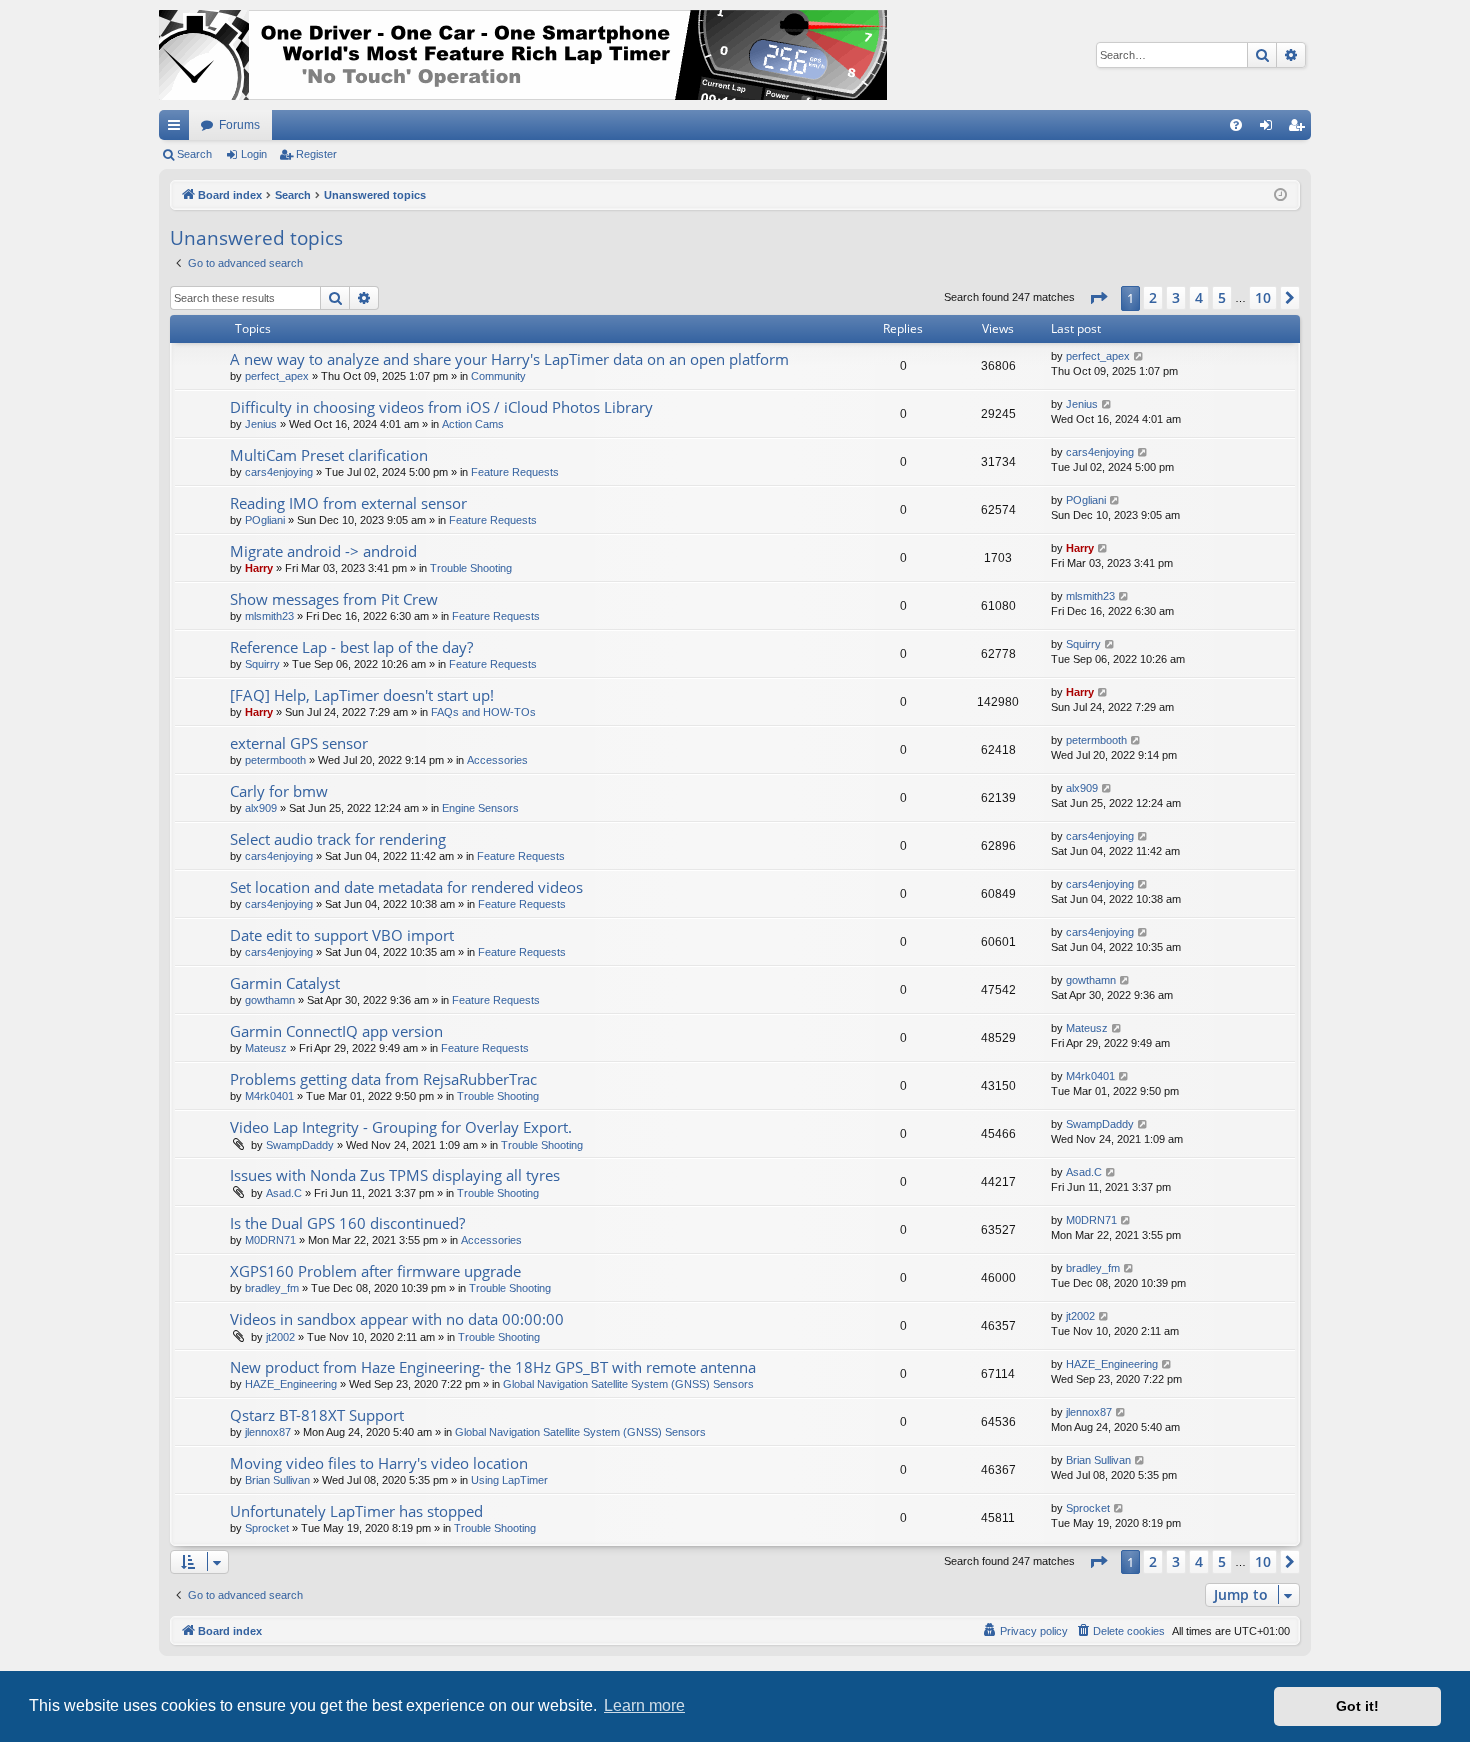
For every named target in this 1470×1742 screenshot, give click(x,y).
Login (254, 154)
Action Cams (473, 424)
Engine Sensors (480, 808)
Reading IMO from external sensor (348, 503)
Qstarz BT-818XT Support (317, 1415)
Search (194, 154)
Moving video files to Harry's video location (379, 1463)
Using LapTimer (509, 1480)
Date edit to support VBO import (342, 935)
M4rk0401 (269, 1096)
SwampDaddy (300, 1145)
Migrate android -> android (323, 551)
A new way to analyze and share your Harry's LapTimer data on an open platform (509, 359)
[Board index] (523, 55)
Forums (239, 125)
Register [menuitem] (1300, 129)
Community (498, 376)
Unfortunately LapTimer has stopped (356, 1511)
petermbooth (275, 760)
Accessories (497, 760)
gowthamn (270, 1000)
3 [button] (1176, 297)
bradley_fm (272, 1288)
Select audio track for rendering (338, 839)
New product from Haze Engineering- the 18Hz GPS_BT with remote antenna (493, 1367)
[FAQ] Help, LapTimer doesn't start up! (362, 695)
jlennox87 (268, 1432)
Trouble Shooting (471, 568)
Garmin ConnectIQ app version (336, 1031)
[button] (1098, 298)
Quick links (178, 129)
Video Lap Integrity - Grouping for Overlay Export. (401, 1127)
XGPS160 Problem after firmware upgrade (375, 1271)
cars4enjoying (279, 472)
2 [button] (1153, 297)
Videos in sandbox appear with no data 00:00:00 (397, 1319)
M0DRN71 (270, 1240)
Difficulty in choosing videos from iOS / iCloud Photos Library (441, 407)
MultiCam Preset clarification (329, 455)
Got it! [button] (1357, 1706)
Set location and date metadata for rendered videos (406, 887)
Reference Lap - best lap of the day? (351, 647)
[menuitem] (1236, 125)
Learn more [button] (644, 1705)
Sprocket (267, 1528)
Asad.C (284, 1193)
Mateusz (266, 1048)
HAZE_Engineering (291, 1384)
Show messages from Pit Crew (334, 599)
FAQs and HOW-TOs (483, 712)
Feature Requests (515, 472)
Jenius (261, 424)
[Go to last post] (1139, 356)
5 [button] (1222, 297)
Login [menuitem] (1270, 129)
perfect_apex (277, 376)
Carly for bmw (279, 791)
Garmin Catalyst (285, 983)
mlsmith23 (269, 616)
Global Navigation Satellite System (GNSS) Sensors (628, 1384)
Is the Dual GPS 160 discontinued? (347, 1223)
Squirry (262, 664)
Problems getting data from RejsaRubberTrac (383, 1079)
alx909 (261, 808)
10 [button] (1263, 297)
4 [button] (1199, 297)
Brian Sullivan (277, 1480)
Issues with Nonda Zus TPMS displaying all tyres (395, 1175)
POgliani (265, 520)
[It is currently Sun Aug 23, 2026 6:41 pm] (1280, 195)
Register (316, 154)
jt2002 (280, 1337)
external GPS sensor (299, 743)
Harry (259, 568)
